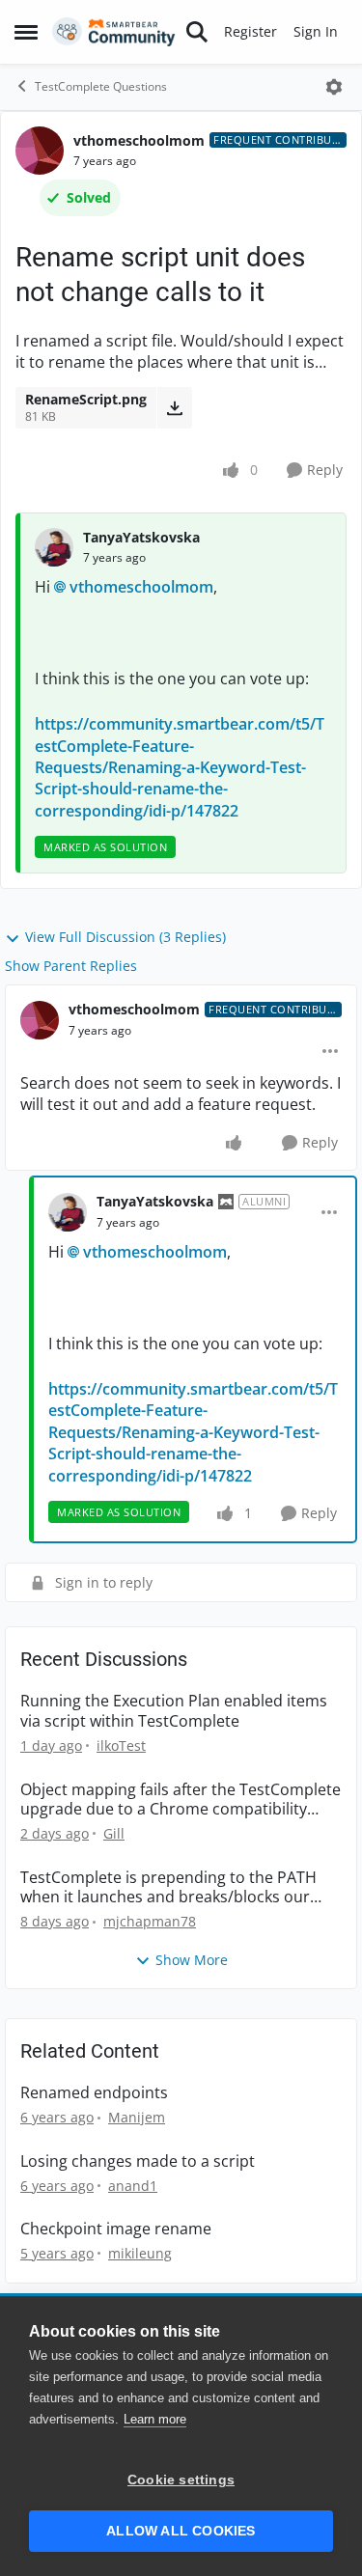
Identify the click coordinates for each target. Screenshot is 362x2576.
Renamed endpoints (94, 2093)
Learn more (155, 2419)
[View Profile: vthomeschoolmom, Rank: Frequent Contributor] (40, 151)
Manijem (137, 2117)
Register (251, 31)
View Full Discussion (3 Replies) (125, 937)
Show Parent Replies (71, 966)
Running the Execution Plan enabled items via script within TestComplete (174, 1711)
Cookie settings (181, 2480)
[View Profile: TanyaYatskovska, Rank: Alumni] (68, 1212)
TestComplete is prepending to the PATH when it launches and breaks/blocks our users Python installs (168, 1888)
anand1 (133, 2186)
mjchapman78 (150, 1921)
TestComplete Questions (101, 86)
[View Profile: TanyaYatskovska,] (54, 547)
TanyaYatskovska (141, 537)
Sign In (316, 31)
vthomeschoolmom (139, 140)
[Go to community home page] (114, 32)
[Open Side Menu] (26, 32)
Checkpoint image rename (116, 2229)
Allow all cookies (181, 2531)
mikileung (140, 2253)
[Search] (197, 32)
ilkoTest (121, 1745)
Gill (114, 1833)
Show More (192, 1960)
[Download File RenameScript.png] (174, 407)
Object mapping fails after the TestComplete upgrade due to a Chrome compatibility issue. (181, 1800)
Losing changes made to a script (138, 2161)
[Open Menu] (334, 87)
